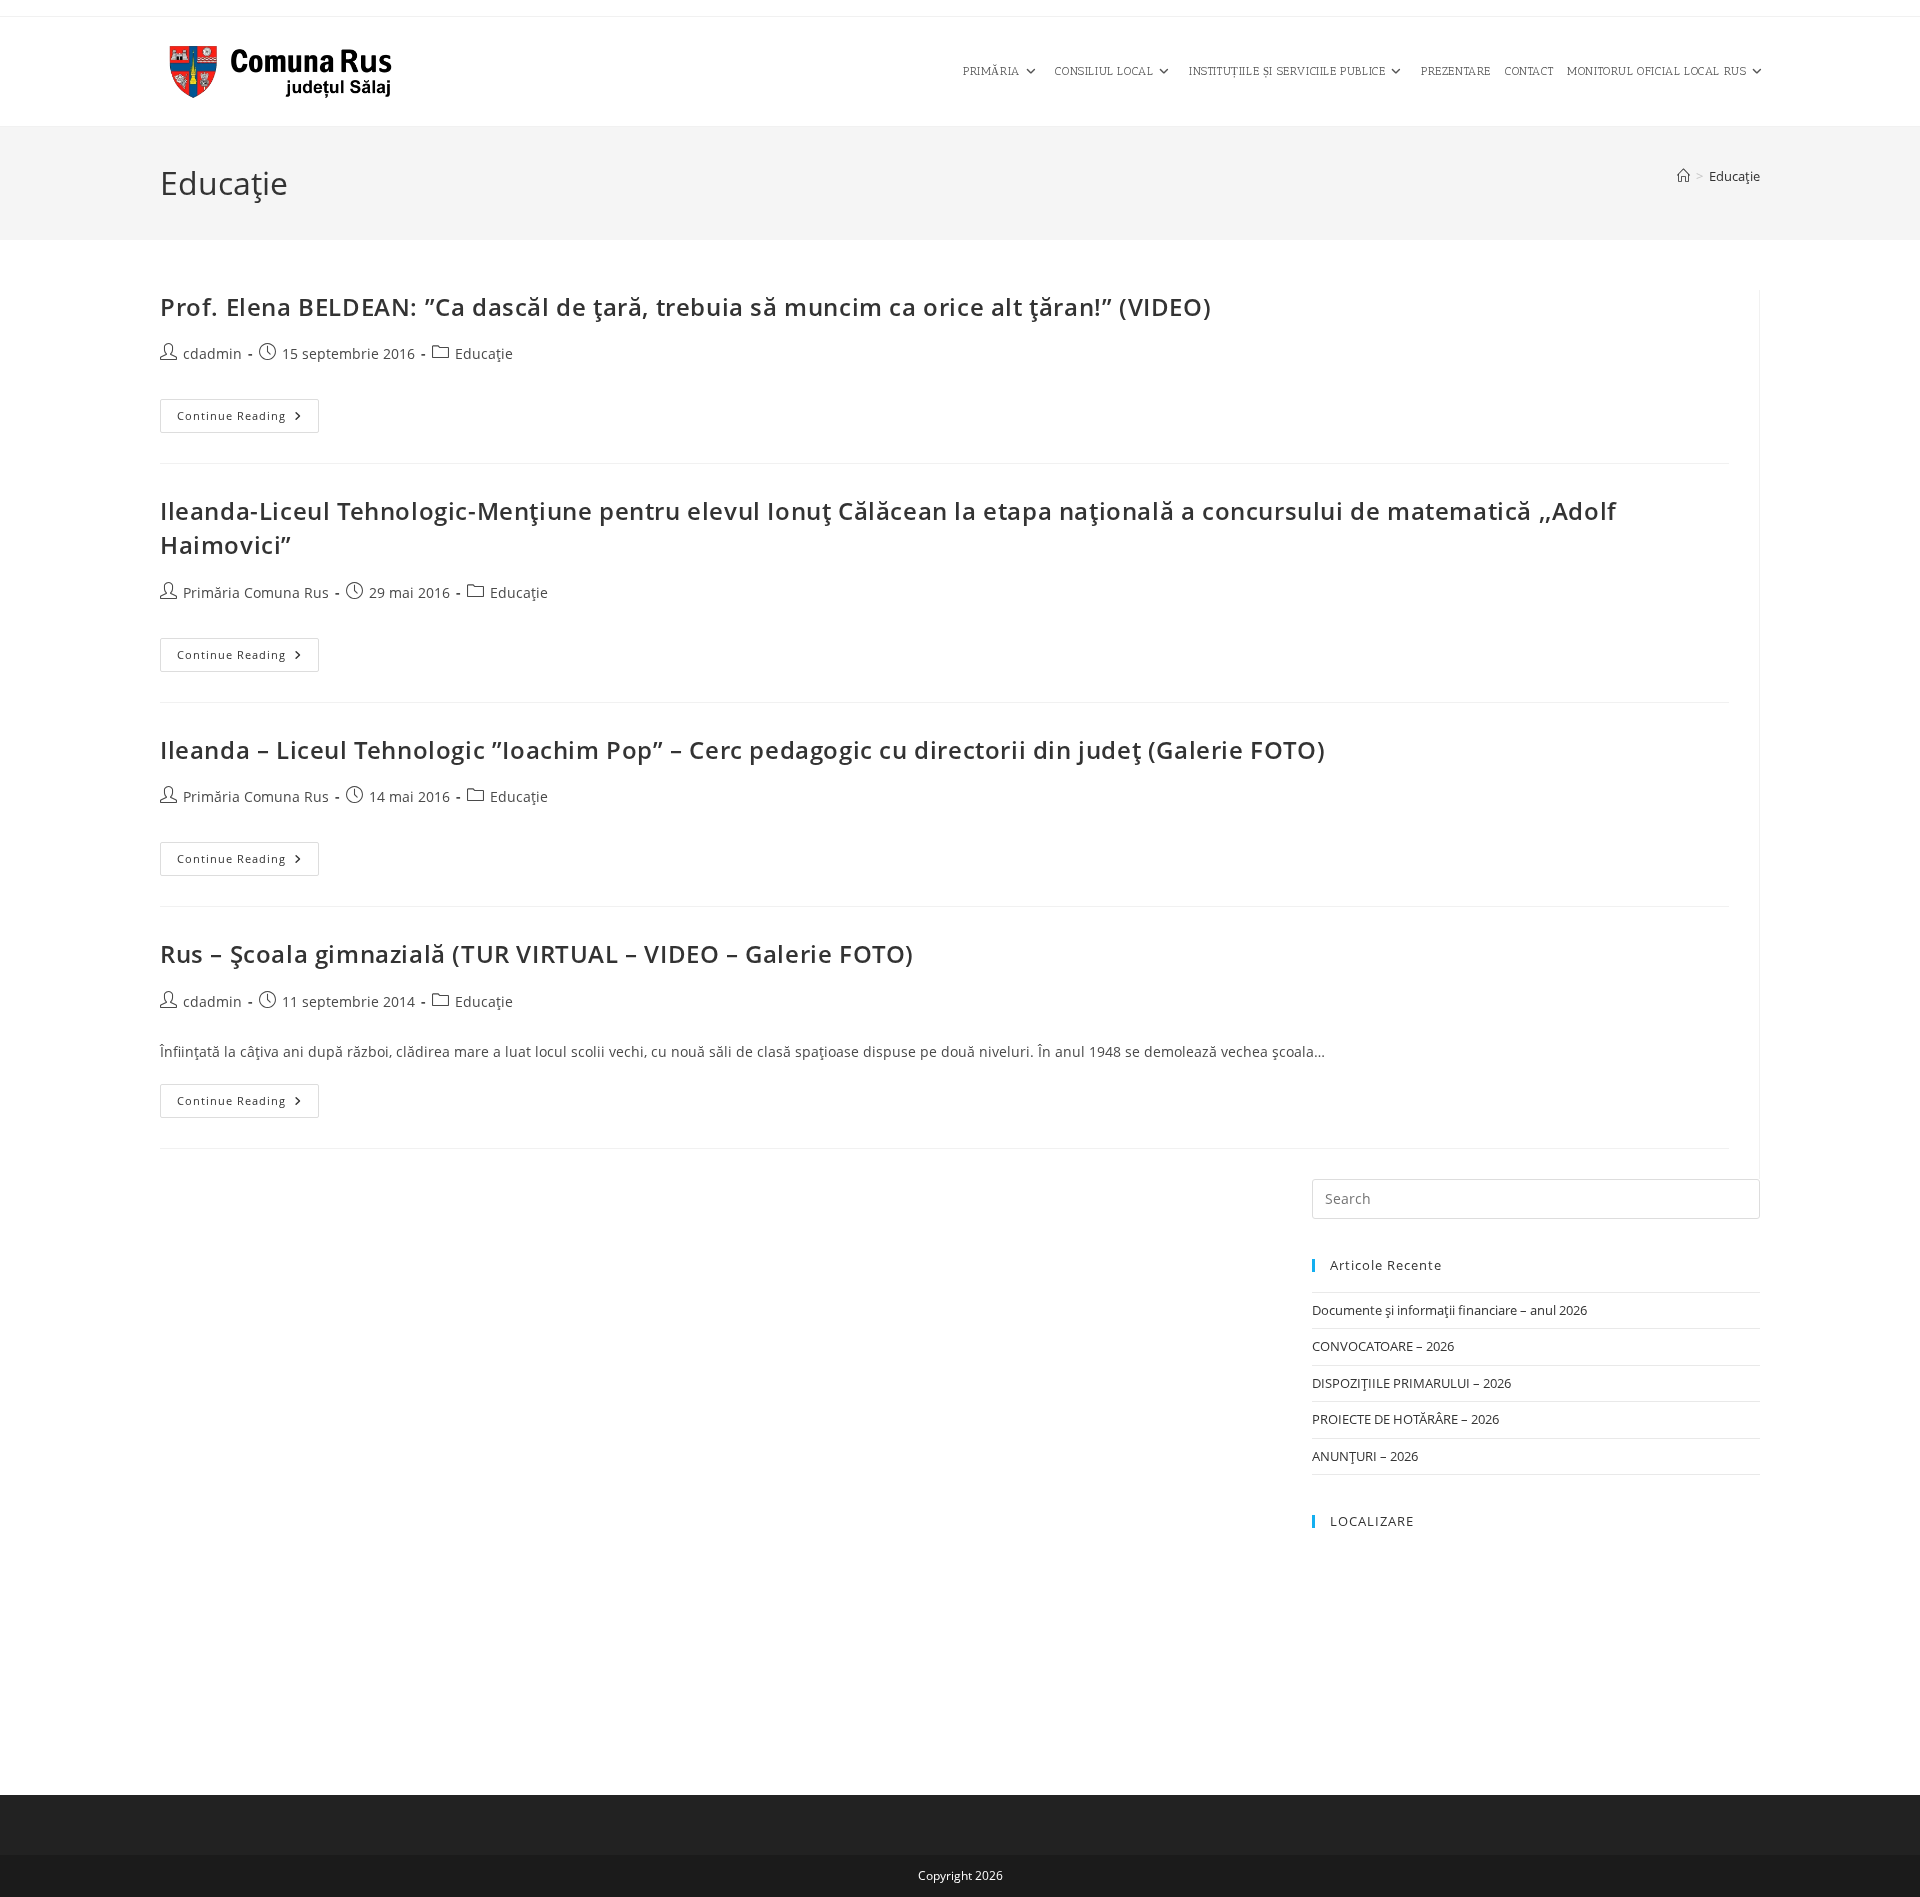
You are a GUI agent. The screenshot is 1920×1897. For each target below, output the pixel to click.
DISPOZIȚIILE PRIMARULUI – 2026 (1411, 1383)
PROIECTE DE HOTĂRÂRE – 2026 (1405, 1419)
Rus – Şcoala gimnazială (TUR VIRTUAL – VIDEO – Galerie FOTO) (537, 953)
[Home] (1683, 176)
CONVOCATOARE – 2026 (1383, 1346)
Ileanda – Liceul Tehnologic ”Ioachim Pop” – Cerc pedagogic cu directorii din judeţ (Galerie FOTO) (742, 749)
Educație (1734, 176)
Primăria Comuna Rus (256, 592)
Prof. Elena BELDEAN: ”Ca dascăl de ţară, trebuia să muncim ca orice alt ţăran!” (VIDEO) (685, 306)
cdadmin (212, 353)
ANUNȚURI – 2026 (1365, 1456)
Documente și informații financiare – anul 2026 (1449, 1310)
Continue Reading (248, 419)
